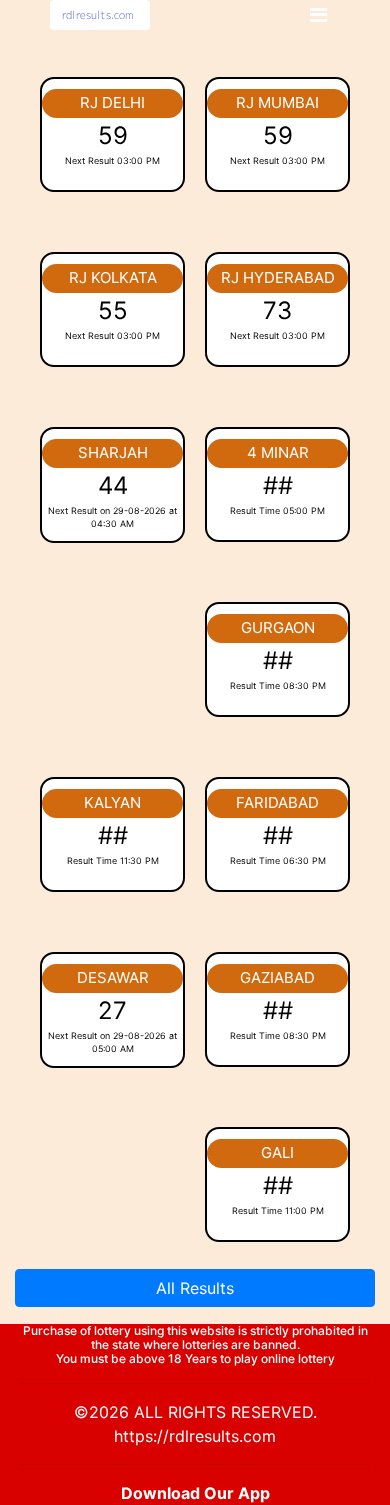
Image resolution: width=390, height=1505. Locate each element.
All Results (195, 1288)
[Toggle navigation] (318, 15)
